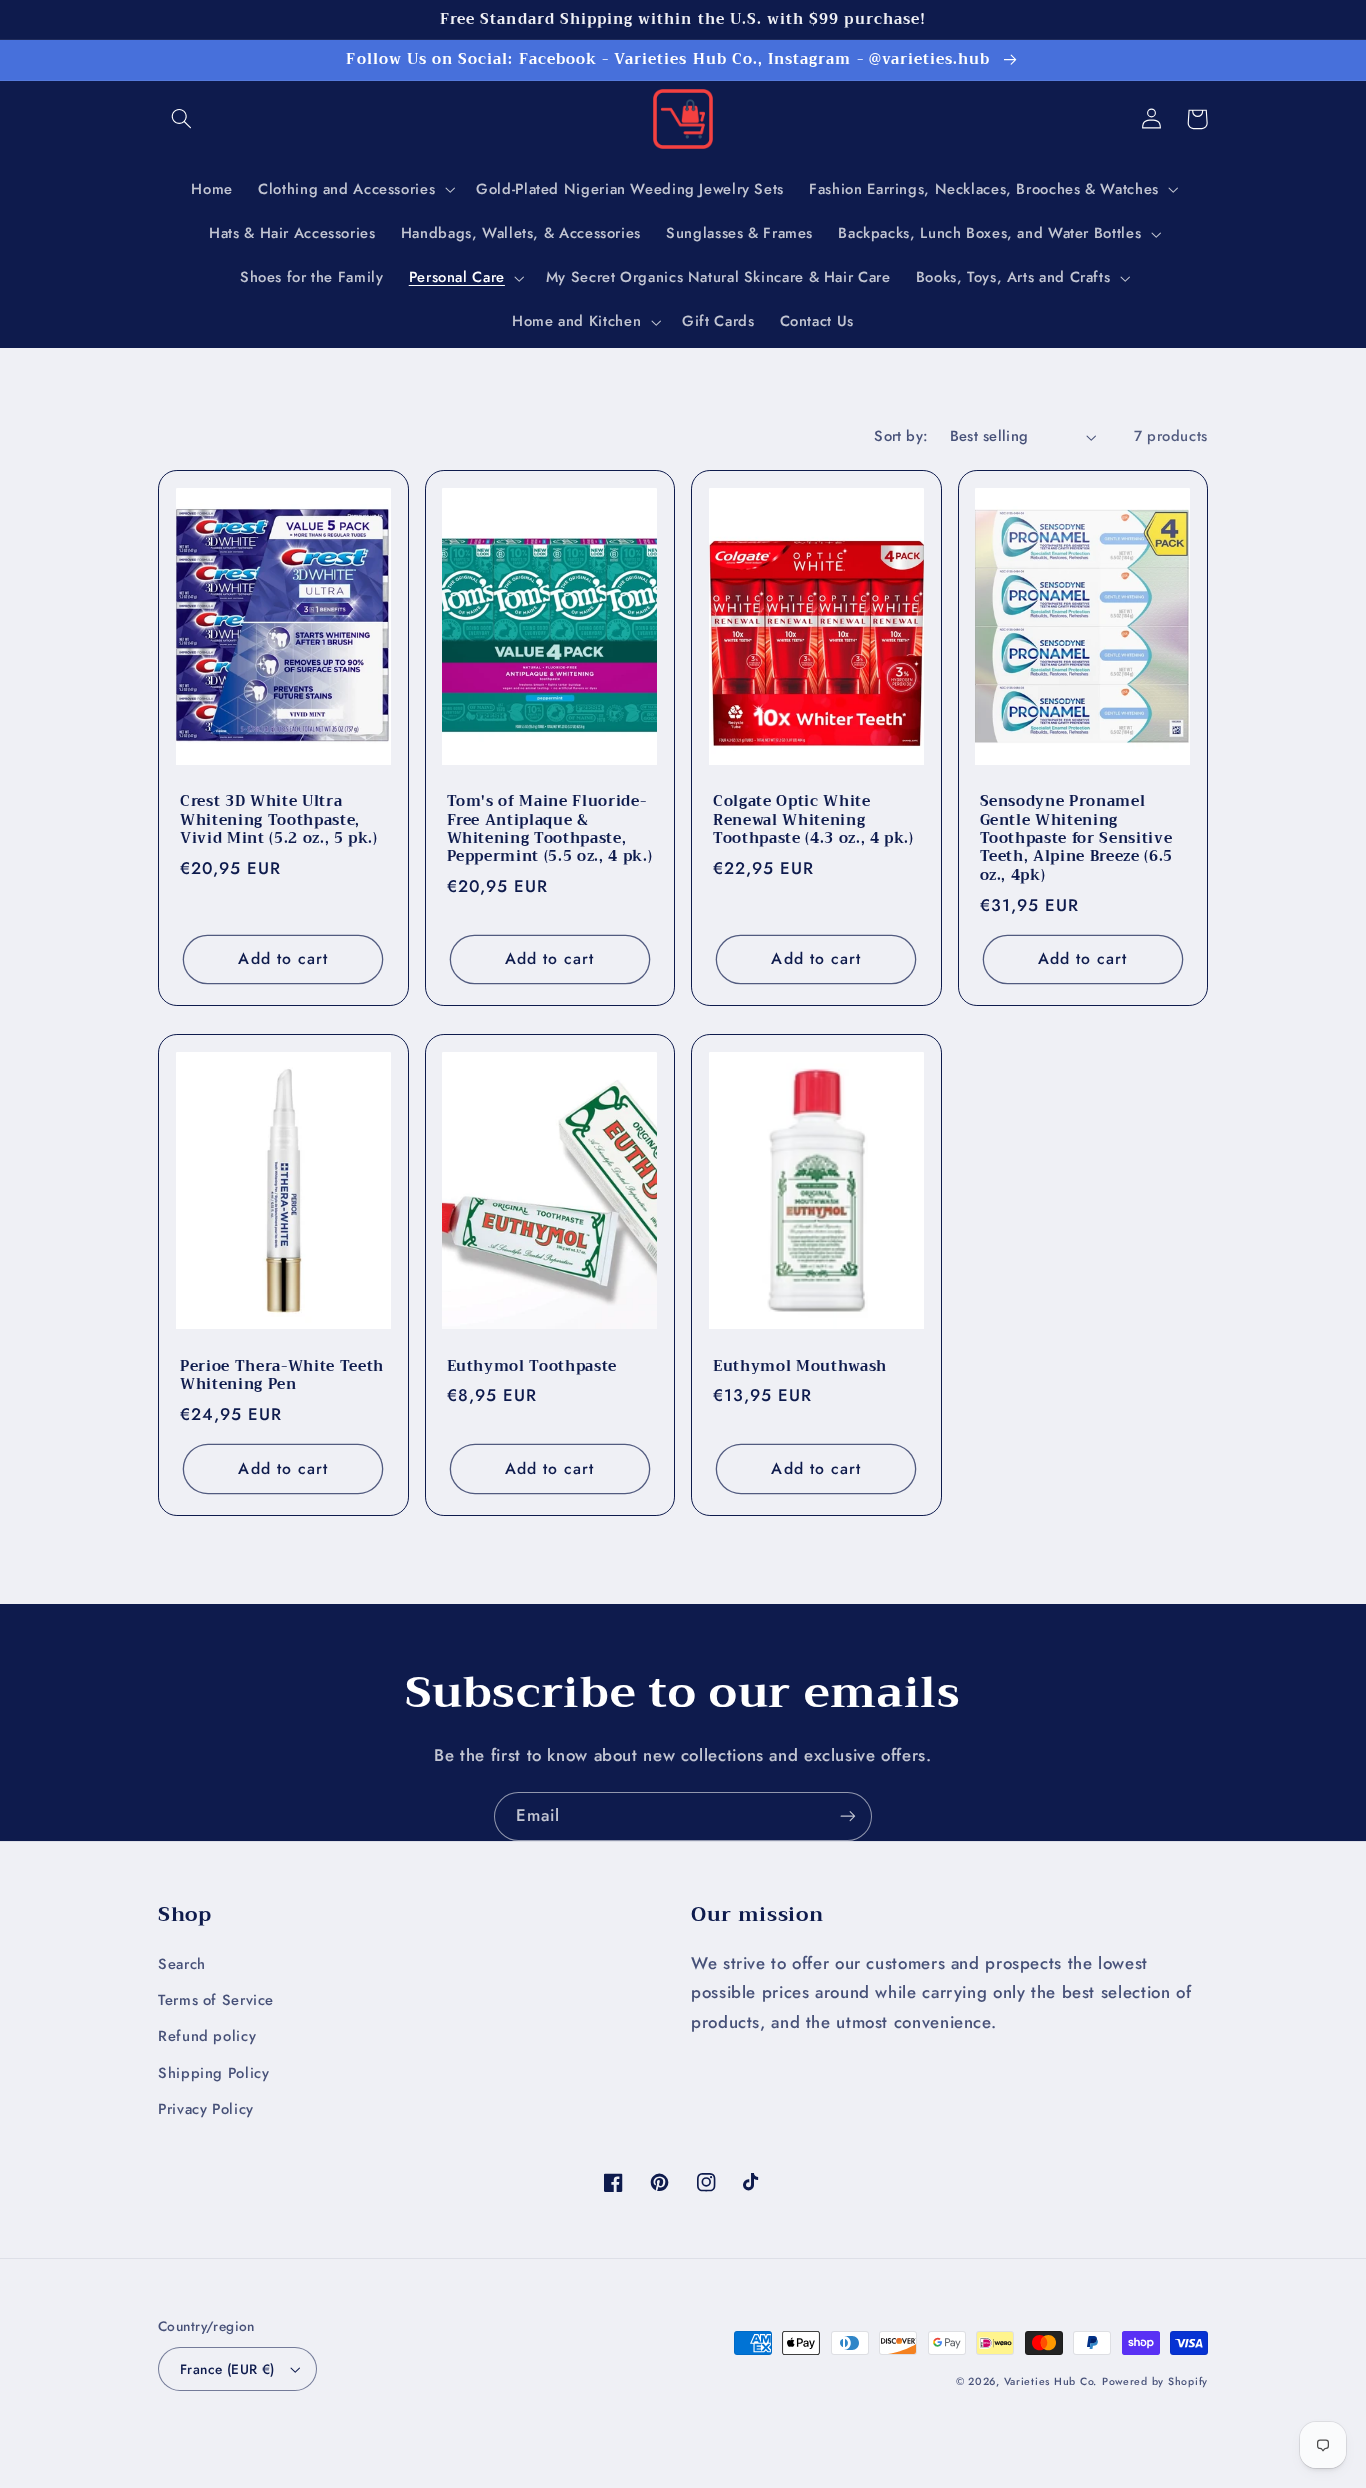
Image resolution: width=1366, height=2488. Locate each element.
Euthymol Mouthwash (800, 1367)
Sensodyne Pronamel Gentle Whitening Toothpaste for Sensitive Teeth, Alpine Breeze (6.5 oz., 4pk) (1077, 839)
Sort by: (901, 436)
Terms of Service (216, 2000)
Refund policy (207, 2036)
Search (182, 1964)
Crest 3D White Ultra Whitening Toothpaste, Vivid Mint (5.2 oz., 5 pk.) (279, 820)
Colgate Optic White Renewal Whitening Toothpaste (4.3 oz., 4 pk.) (813, 820)
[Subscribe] (848, 1816)
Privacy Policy (206, 2109)
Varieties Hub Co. (1051, 2381)
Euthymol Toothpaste (532, 1367)
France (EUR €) (227, 2369)
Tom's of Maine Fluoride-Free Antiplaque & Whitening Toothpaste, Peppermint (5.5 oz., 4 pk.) (550, 830)
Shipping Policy (213, 2073)
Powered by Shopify (1155, 2381)
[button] (181, 119)
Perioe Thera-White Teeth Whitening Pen (282, 1376)
